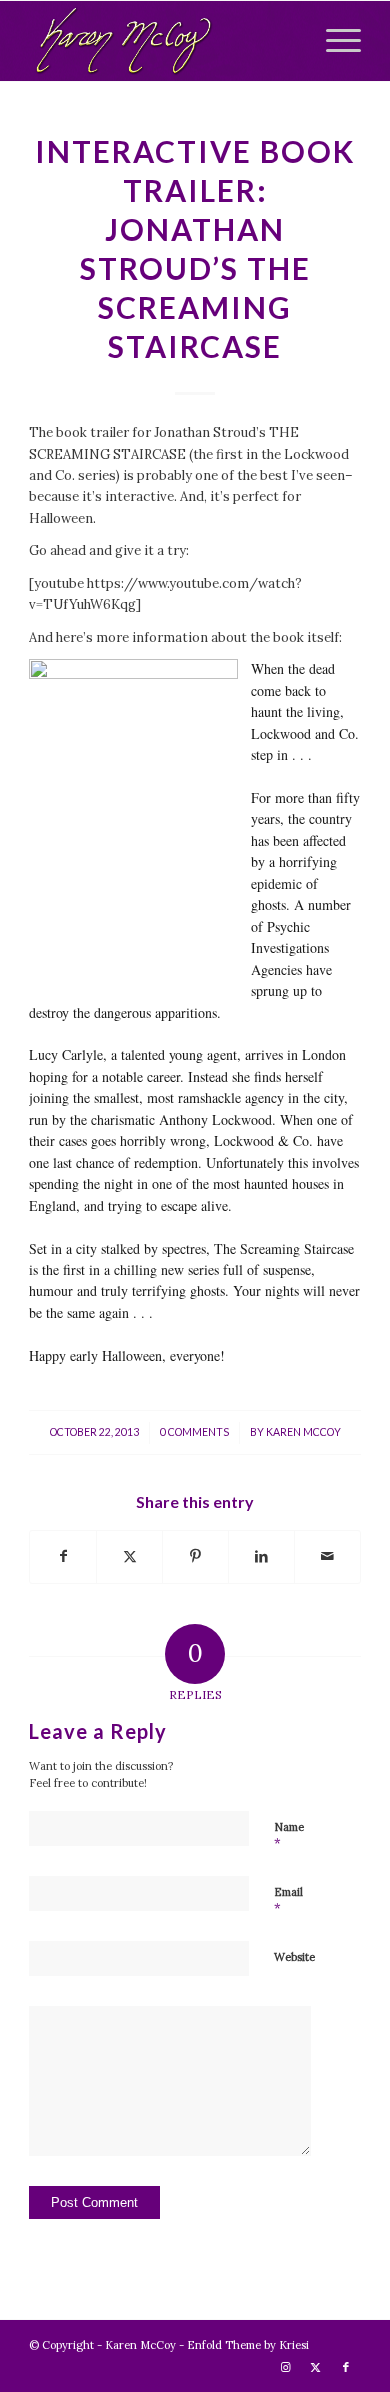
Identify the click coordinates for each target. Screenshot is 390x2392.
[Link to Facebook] (346, 2367)
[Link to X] (316, 2367)
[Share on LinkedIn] (261, 1556)
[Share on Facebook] (63, 1556)
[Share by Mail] (327, 1556)
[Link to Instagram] (286, 2367)
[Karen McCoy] (161, 41)
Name (289, 1836)
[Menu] (333, 41)
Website (294, 1957)
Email (288, 1901)
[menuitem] (333, 41)
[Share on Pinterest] (195, 1556)
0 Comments (194, 1432)
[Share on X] (129, 1556)
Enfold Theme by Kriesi (248, 2345)
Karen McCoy (303, 1432)
